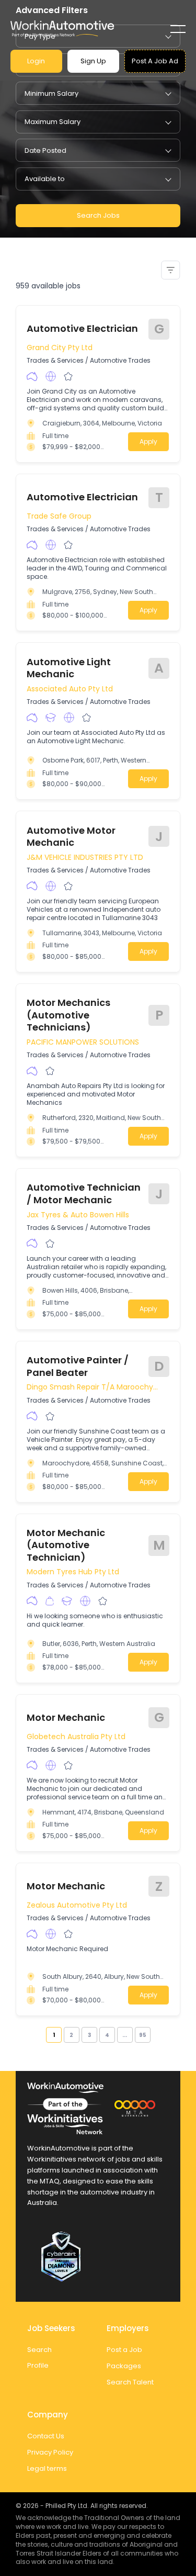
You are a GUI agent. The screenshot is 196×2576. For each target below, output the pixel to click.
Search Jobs (98, 215)
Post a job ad (155, 61)
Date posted (45, 150)
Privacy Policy (50, 2452)
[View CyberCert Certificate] (98, 2257)
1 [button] (54, 2035)
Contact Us (46, 2436)
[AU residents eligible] (32, 377)
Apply (148, 441)
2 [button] (71, 2035)
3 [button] (89, 2035)
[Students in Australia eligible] (51, 718)
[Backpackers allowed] (50, 1601)
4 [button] (107, 2035)
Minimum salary (51, 93)
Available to (45, 179)
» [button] (154, 2035)
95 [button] (143, 2035)
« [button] (42, 2035)
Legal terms (47, 2468)
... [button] (125, 2035)
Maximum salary (53, 122)
